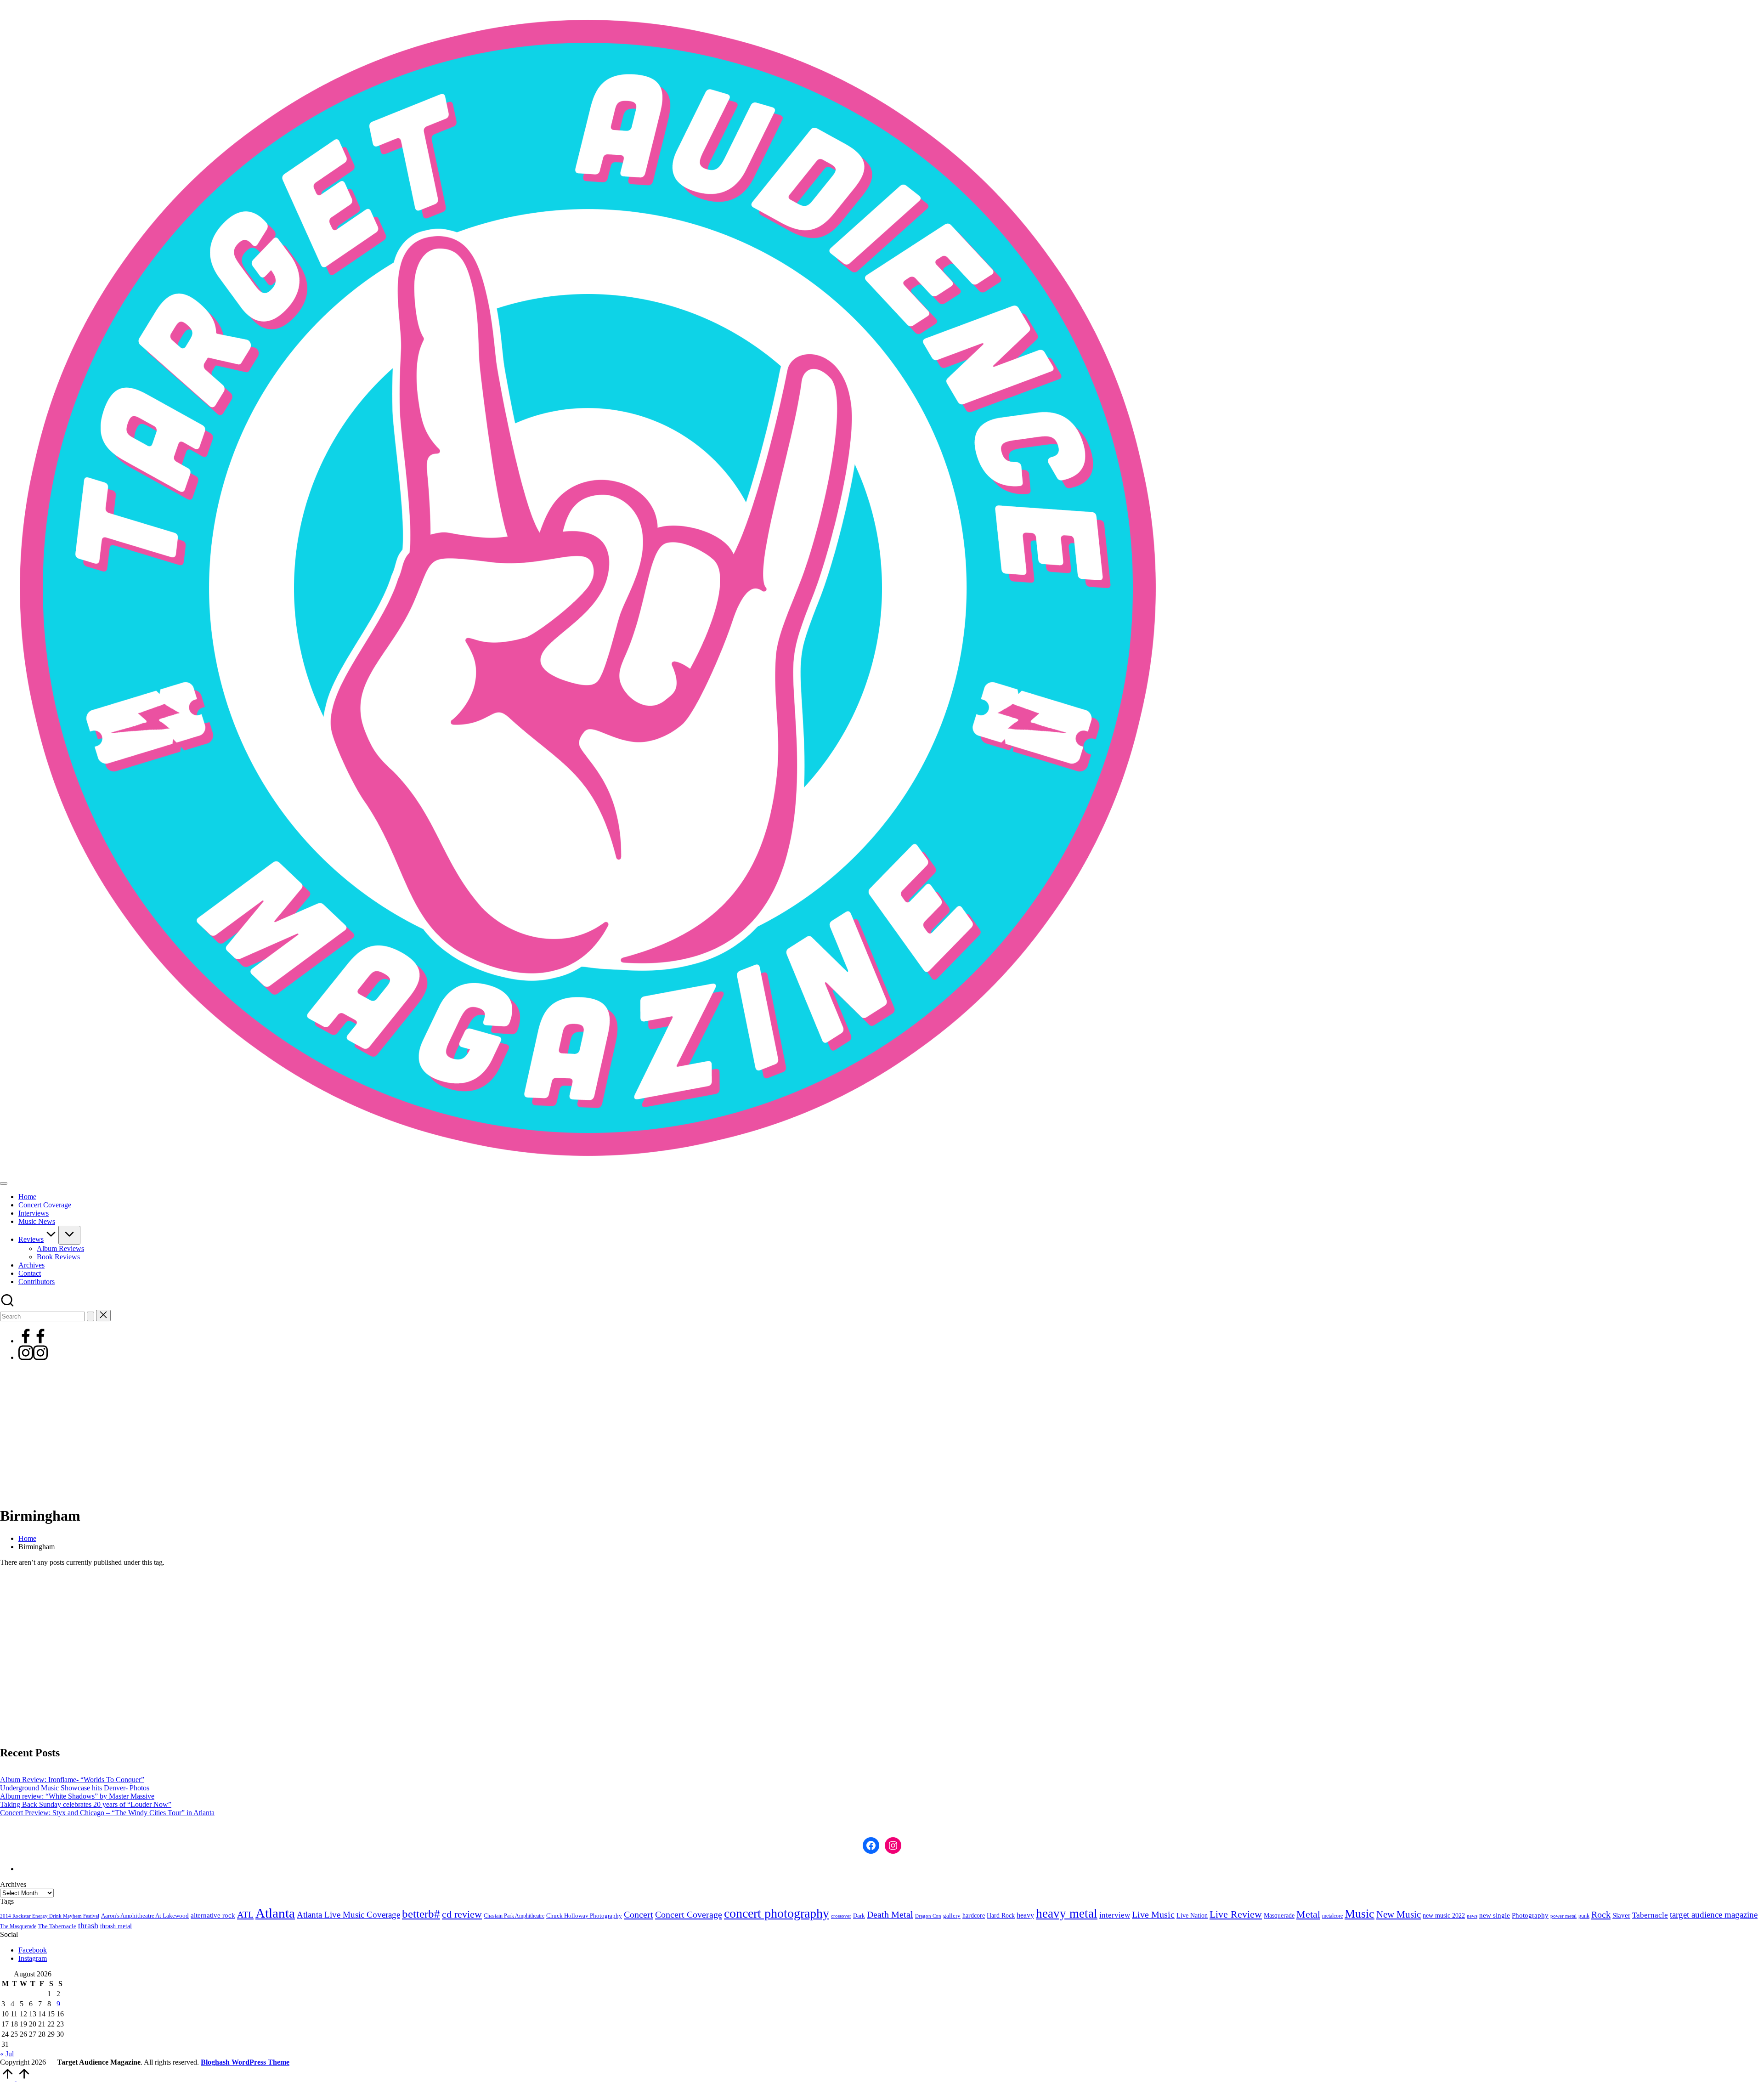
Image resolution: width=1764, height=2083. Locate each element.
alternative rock (213, 1915)
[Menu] (4, 1183)
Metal (1308, 1914)
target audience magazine (1714, 1915)
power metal (1563, 1916)
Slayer (1621, 1915)
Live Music (1153, 1915)
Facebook (33, 1950)
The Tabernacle (57, 1926)
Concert (639, 1914)
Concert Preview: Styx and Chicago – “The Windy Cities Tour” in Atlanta (107, 1813)
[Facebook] (33, 1341)
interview (1115, 1915)
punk (1584, 1916)
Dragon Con (928, 1916)
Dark (859, 1916)
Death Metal (890, 1914)
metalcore (1332, 1916)
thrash (88, 1925)
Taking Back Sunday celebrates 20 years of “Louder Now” (86, 1804)
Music (1360, 1914)
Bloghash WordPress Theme (245, 2062)
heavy (1025, 1915)
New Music (1399, 1914)
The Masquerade (18, 1926)
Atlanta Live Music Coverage (348, 1915)
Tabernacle (1650, 1915)
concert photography (777, 1913)
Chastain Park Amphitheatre (514, 1916)
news (1472, 1916)
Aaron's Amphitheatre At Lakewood (145, 1916)
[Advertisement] (882, 1433)
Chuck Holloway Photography (584, 1916)
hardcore (974, 1916)
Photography (1530, 1915)
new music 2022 (1444, 1915)
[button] (90, 1316)
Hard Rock (1001, 1915)
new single (1495, 1915)
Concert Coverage (689, 1914)
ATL (245, 1914)
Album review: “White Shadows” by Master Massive (77, 1796)
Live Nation (1192, 1916)
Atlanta (275, 1913)
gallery (952, 1916)
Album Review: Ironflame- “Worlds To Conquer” (72, 1780)
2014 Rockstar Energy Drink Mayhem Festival (50, 1916)
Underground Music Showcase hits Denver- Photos (75, 1788)
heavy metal (1067, 1913)
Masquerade (1279, 1916)
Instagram (33, 1958)
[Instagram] (33, 1357)
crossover (841, 1916)
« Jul (7, 2054)
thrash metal (116, 1926)
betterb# (421, 1914)
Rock (1601, 1914)
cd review (462, 1914)
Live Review (1236, 1914)
